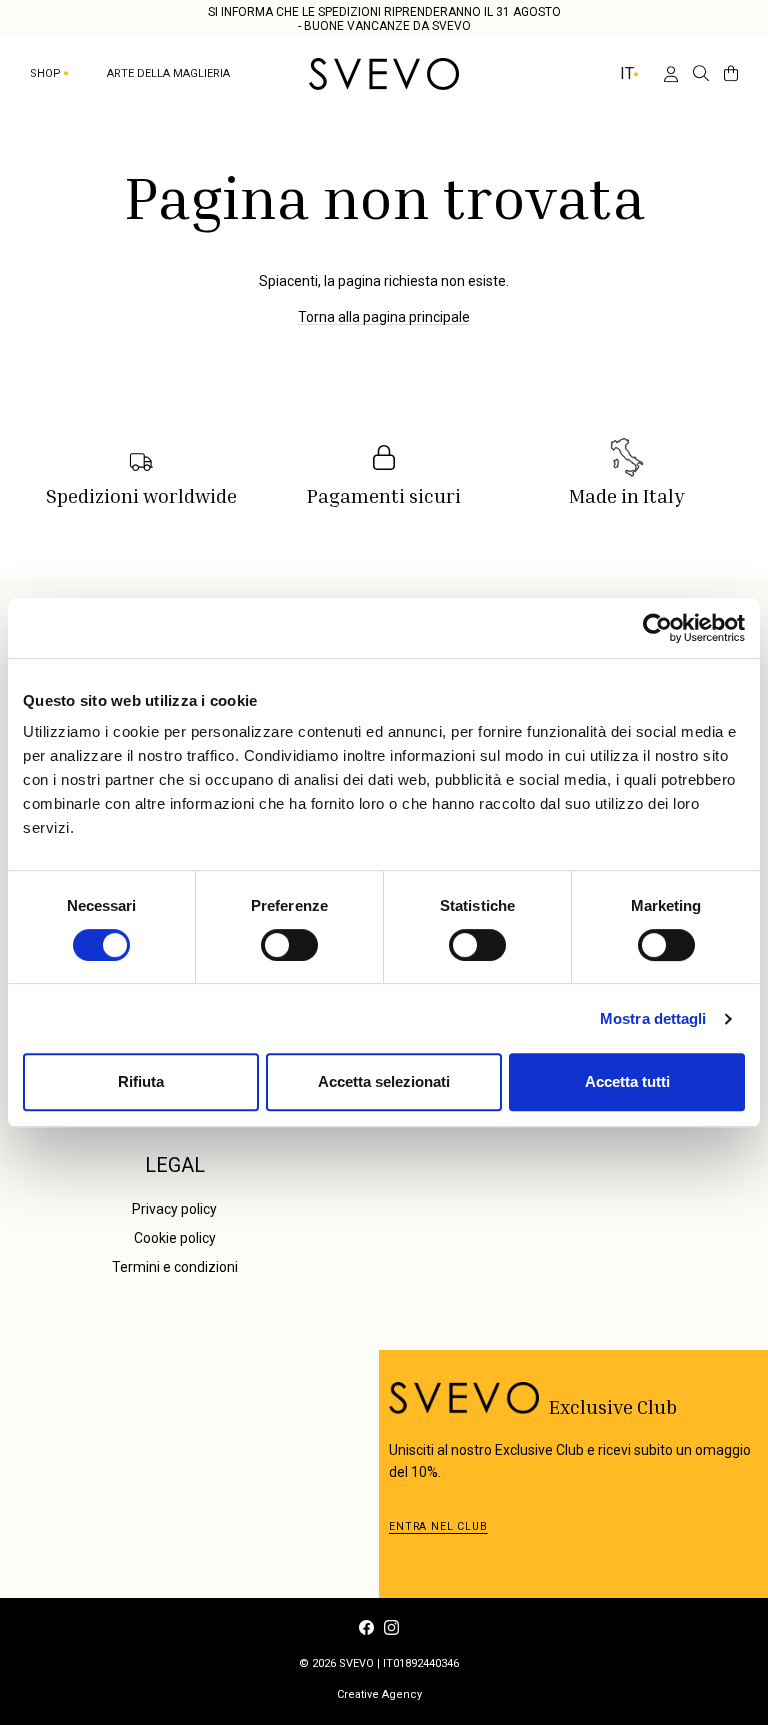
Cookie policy (175, 1238)
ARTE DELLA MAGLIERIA (168, 73)
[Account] (663, 74)
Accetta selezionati (384, 1081)
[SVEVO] (384, 74)
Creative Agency (379, 1694)
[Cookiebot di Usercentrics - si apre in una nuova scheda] (657, 628)
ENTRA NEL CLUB (438, 1526)
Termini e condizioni (175, 1267)
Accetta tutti (627, 1081)
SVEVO (356, 1663)
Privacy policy (174, 1209)
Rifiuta (141, 1081)
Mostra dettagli (653, 1018)
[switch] (289, 945)
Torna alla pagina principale (384, 317)
